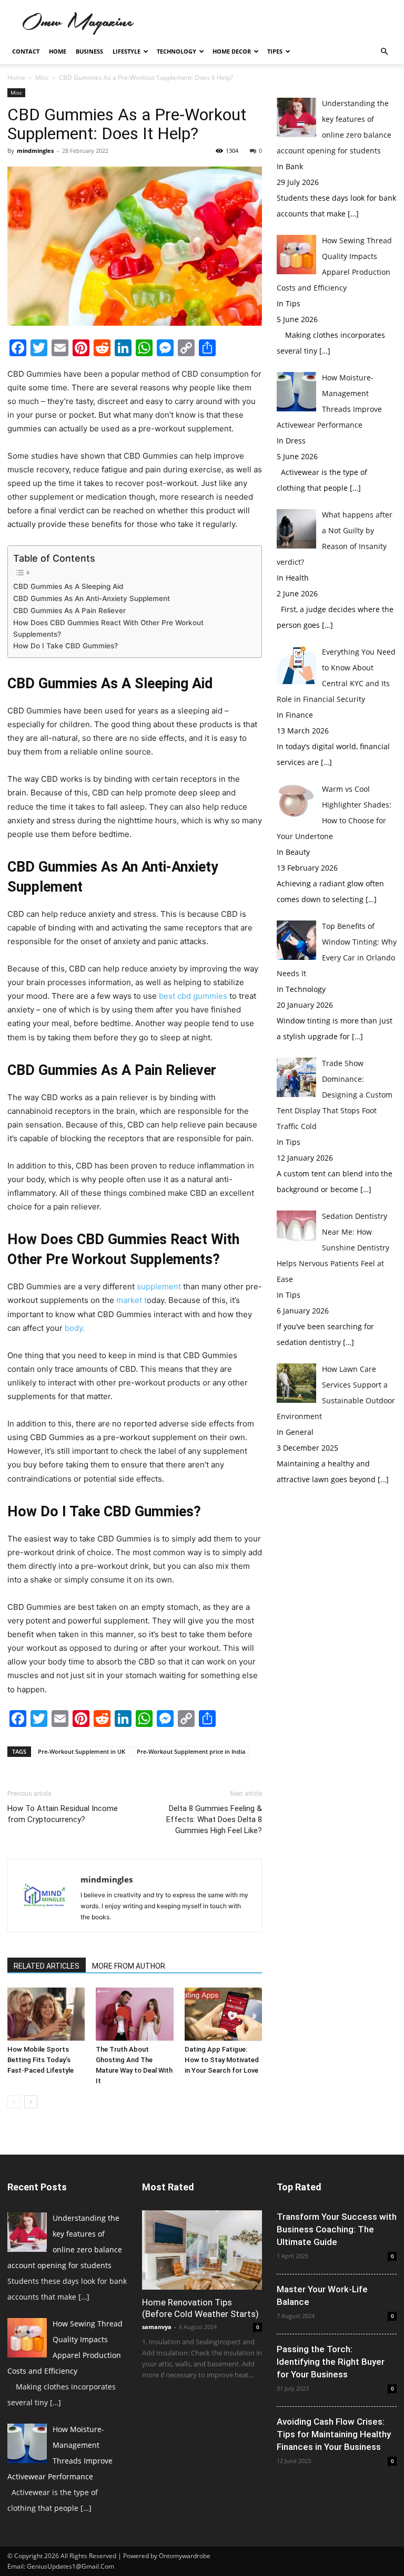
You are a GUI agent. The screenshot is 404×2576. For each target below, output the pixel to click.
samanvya (157, 2327)
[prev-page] (14, 2102)
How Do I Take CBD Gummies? (65, 646)
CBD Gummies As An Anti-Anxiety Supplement (92, 598)
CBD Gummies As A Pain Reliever (69, 611)
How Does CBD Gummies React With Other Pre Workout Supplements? (108, 628)
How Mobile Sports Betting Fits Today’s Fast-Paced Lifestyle (41, 2060)
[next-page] (31, 2102)
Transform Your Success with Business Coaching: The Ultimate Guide (337, 2229)
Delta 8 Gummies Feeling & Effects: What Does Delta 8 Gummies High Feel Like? (214, 1819)
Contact (26, 51)
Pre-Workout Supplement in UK (82, 1751)
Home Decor (232, 51)
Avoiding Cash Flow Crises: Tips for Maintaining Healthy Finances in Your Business (334, 2434)
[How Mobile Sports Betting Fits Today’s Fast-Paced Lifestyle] (46, 2014)
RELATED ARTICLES (47, 1966)
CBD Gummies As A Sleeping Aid (68, 586)
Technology (176, 51)
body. (74, 1328)
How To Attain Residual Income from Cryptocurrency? (63, 1814)
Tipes (275, 51)
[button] (384, 52)
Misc (42, 77)
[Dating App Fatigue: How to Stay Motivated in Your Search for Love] (223, 2014)
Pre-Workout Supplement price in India (191, 1751)
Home (58, 51)
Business (89, 51)
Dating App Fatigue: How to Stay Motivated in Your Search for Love (222, 2060)
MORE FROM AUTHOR (129, 1966)
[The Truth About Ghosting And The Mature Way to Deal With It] (134, 2014)
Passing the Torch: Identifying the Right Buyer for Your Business (331, 2362)
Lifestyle (127, 51)
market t (132, 1300)
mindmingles (35, 151)
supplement (159, 1286)
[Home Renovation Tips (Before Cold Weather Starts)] (202, 2250)
